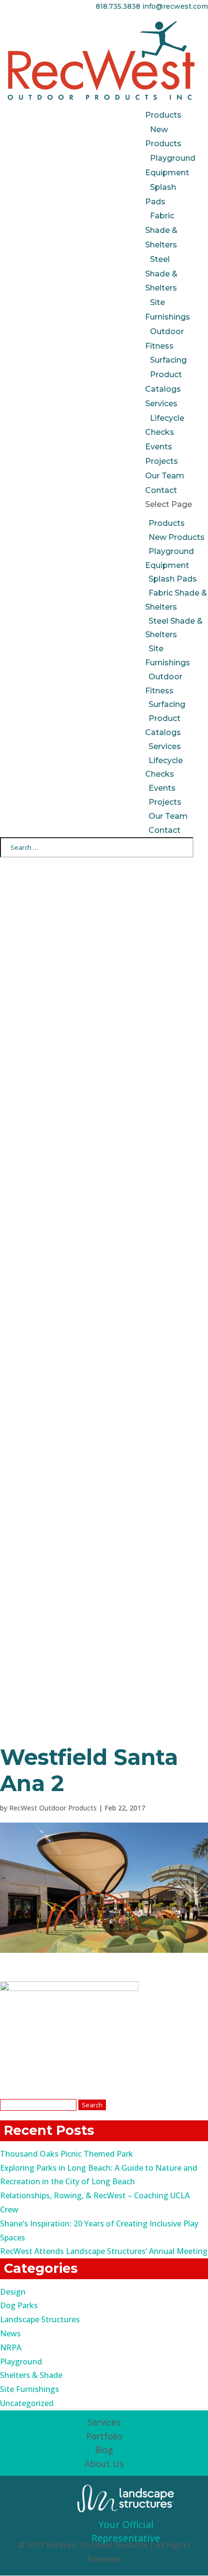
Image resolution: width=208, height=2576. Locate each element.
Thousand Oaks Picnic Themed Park (67, 2154)
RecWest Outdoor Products (53, 1808)
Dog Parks (19, 2305)
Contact (161, 490)
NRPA (11, 2347)
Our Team (165, 476)
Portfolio (104, 2436)
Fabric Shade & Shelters (161, 230)
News (10, 2333)
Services (161, 404)
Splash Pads (173, 579)
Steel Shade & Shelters (161, 274)
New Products (177, 537)
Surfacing (168, 360)
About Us (104, 2464)
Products (163, 115)
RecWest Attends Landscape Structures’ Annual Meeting (104, 2251)
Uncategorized (27, 2403)
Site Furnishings (30, 2389)
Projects (162, 461)
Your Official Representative (126, 2531)
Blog (104, 2450)
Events (159, 447)
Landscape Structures (40, 2319)
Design (13, 2292)
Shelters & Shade (31, 2375)
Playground (21, 2361)
